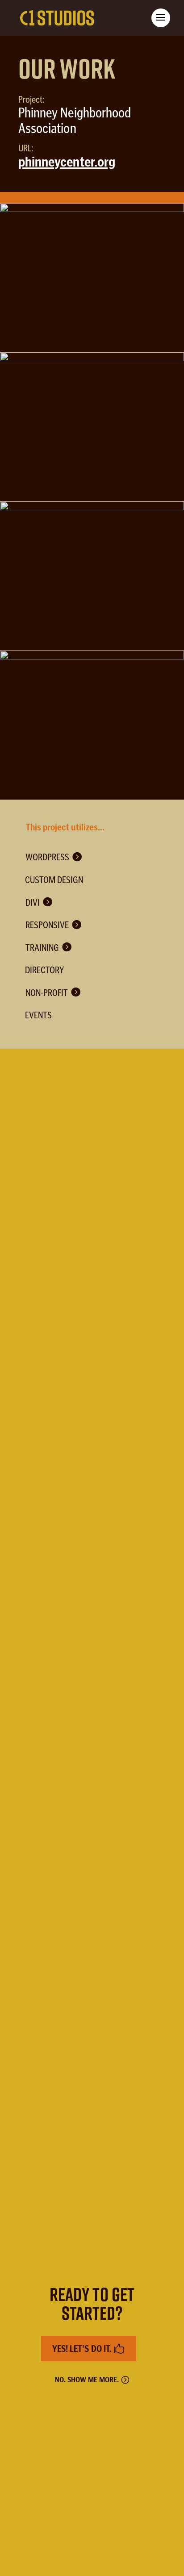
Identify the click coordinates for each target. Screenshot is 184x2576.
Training (42, 948)
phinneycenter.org (67, 162)
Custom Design (54, 880)
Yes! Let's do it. (82, 2349)
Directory (44, 970)
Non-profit (47, 993)
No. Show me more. (87, 2380)
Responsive (47, 925)
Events (38, 1015)
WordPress (47, 857)
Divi (33, 902)
